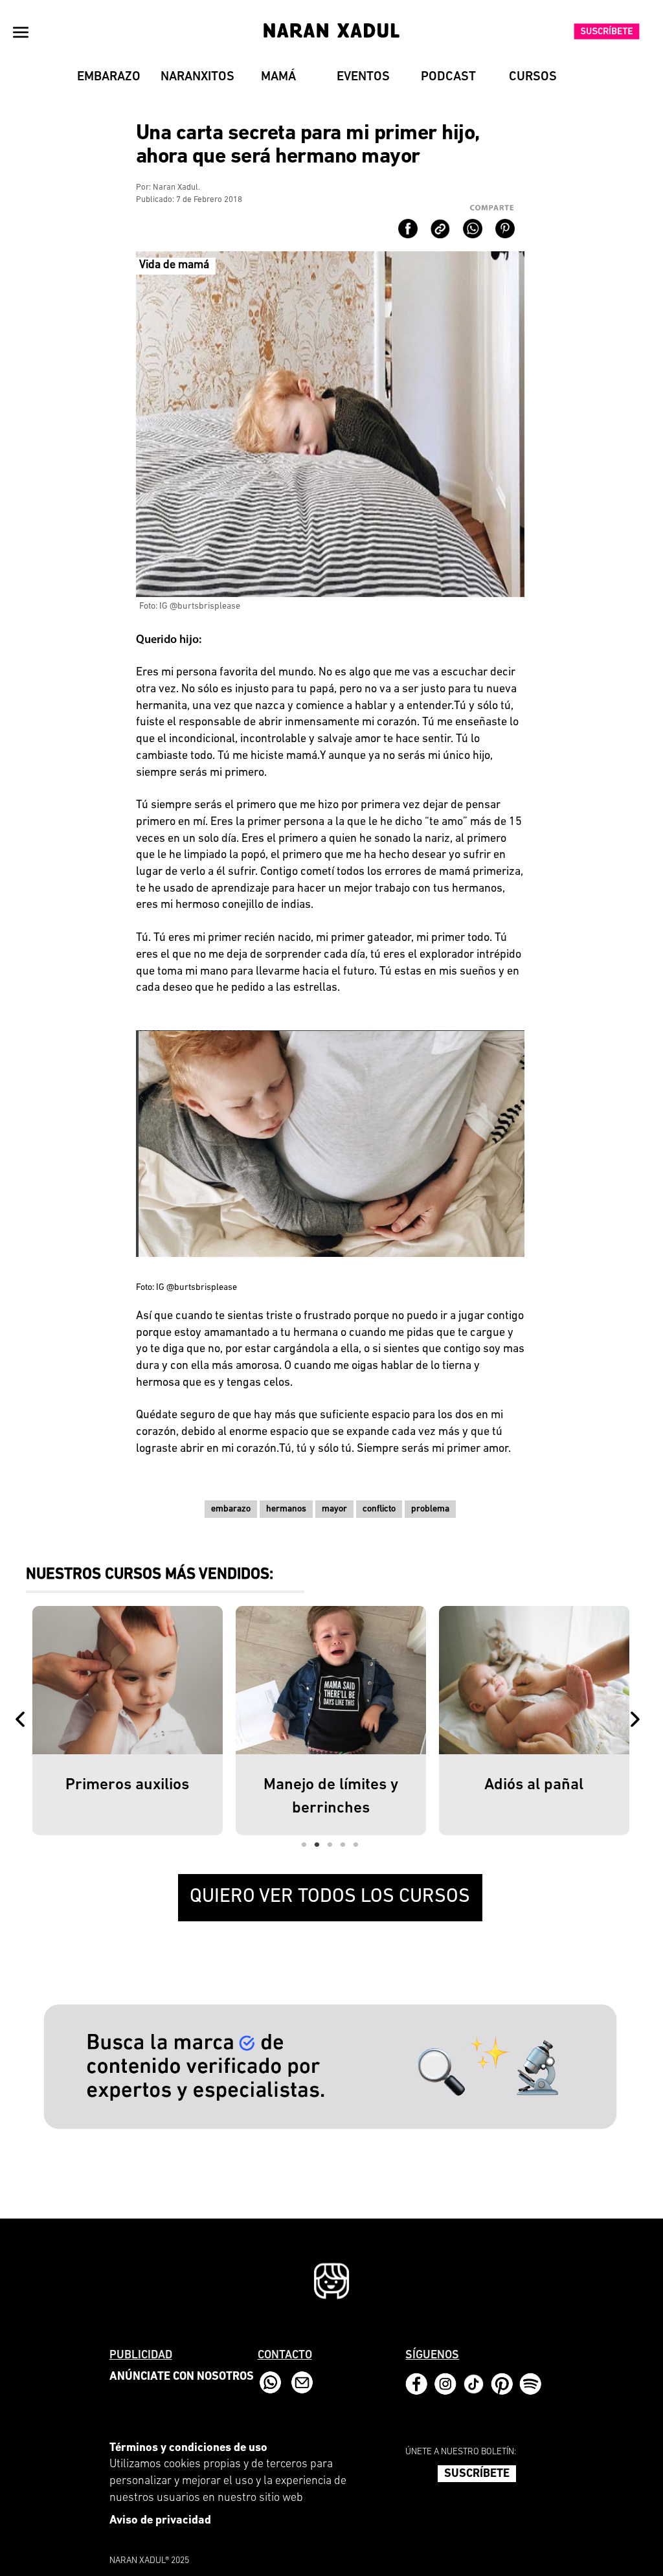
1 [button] (304, 1845)
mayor (334, 1509)
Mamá (278, 77)
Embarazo (109, 77)
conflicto (379, 1509)
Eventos (363, 77)
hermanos (286, 1509)
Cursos (533, 77)
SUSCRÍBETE (477, 2474)
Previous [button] (23, 1721)
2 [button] (317, 1845)
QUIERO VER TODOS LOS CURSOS (330, 1897)
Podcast (448, 77)
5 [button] (356, 1845)
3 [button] (330, 1845)
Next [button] (638, 1721)
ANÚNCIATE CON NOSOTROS (182, 2377)
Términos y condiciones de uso (188, 2448)
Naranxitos (197, 77)
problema (430, 1509)
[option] (128, 1721)
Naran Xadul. (176, 187)
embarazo (231, 1509)
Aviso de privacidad (160, 2521)
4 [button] (343, 1845)
